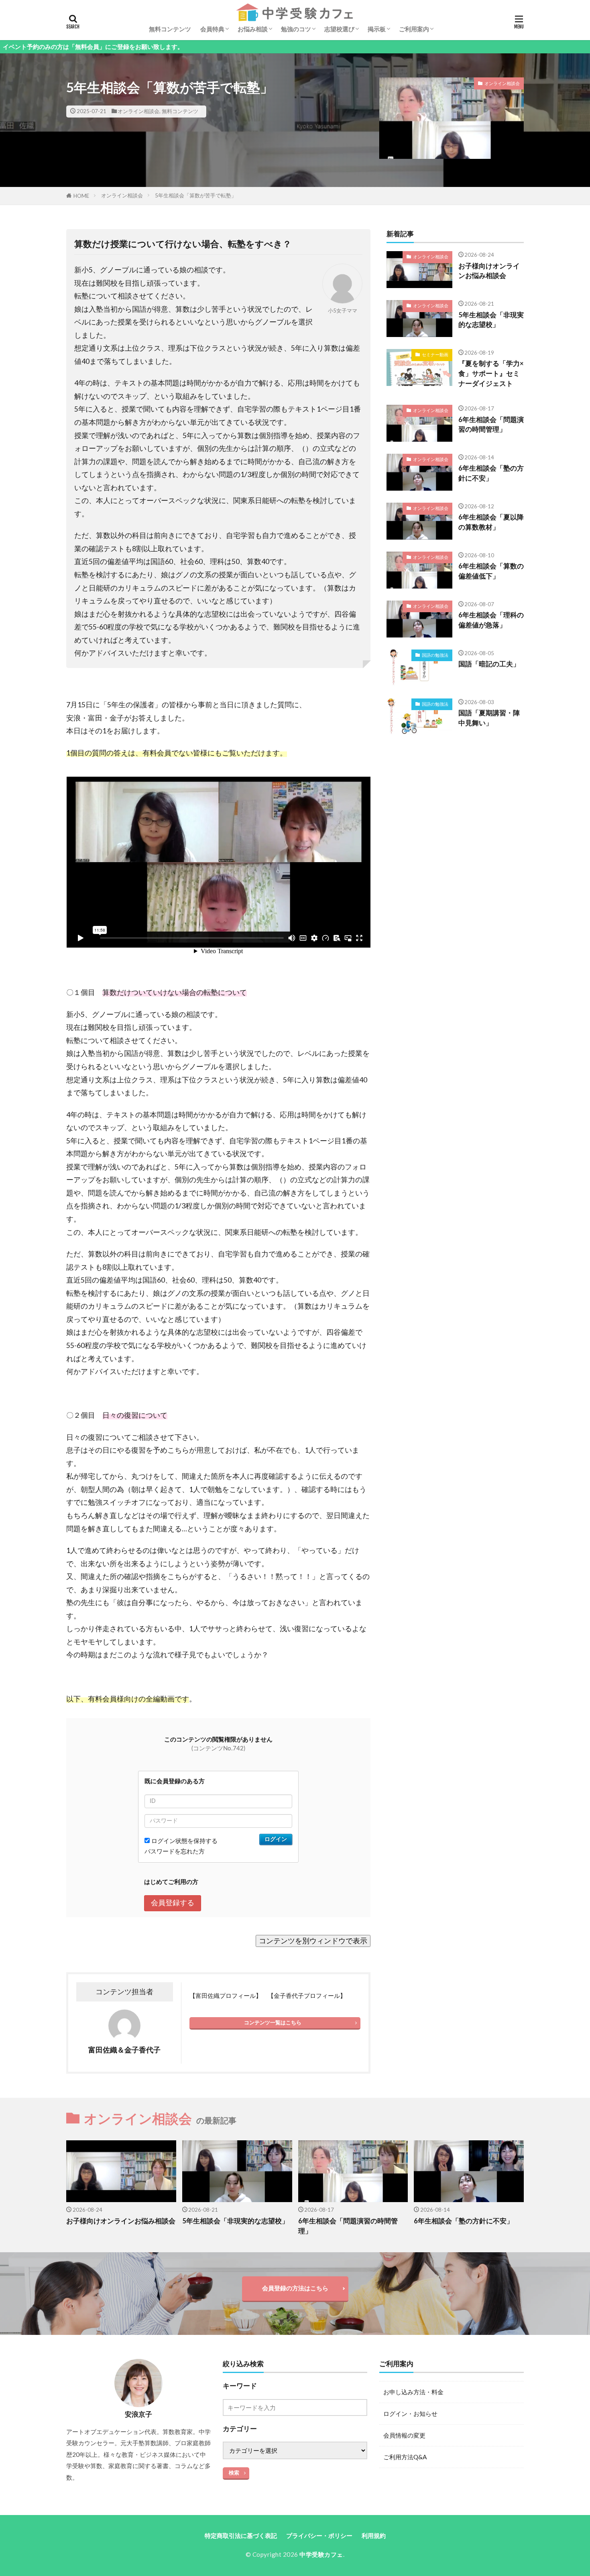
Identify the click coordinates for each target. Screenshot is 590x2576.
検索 (234, 2472)
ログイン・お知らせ (410, 2414)
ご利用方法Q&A (405, 2457)
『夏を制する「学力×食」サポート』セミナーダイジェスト (491, 374)
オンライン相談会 (138, 111)
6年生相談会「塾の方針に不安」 (491, 473)
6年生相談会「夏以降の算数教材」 (491, 522)
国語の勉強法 (435, 655)
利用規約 (374, 2535)
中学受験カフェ (321, 2554)
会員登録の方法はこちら (295, 2288)
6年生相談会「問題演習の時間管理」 (491, 425)
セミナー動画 (435, 354)
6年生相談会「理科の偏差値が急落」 (491, 620)
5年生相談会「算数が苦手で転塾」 (196, 195)
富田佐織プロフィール (226, 1995)
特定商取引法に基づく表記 (241, 2535)
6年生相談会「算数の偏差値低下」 (491, 571)
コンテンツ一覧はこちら (273, 2022)
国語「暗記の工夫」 (489, 664)
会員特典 (212, 29)
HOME (81, 196)
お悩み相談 (253, 29)
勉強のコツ (296, 29)
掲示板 (377, 29)
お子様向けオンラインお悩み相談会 (489, 271)
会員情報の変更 (404, 2435)
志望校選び (339, 29)
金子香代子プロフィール (307, 1995)
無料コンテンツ (170, 29)
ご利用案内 (414, 29)
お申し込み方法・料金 (413, 2392)
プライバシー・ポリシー (319, 2535)
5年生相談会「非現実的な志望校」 (491, 320)
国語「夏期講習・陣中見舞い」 (489, 718)
